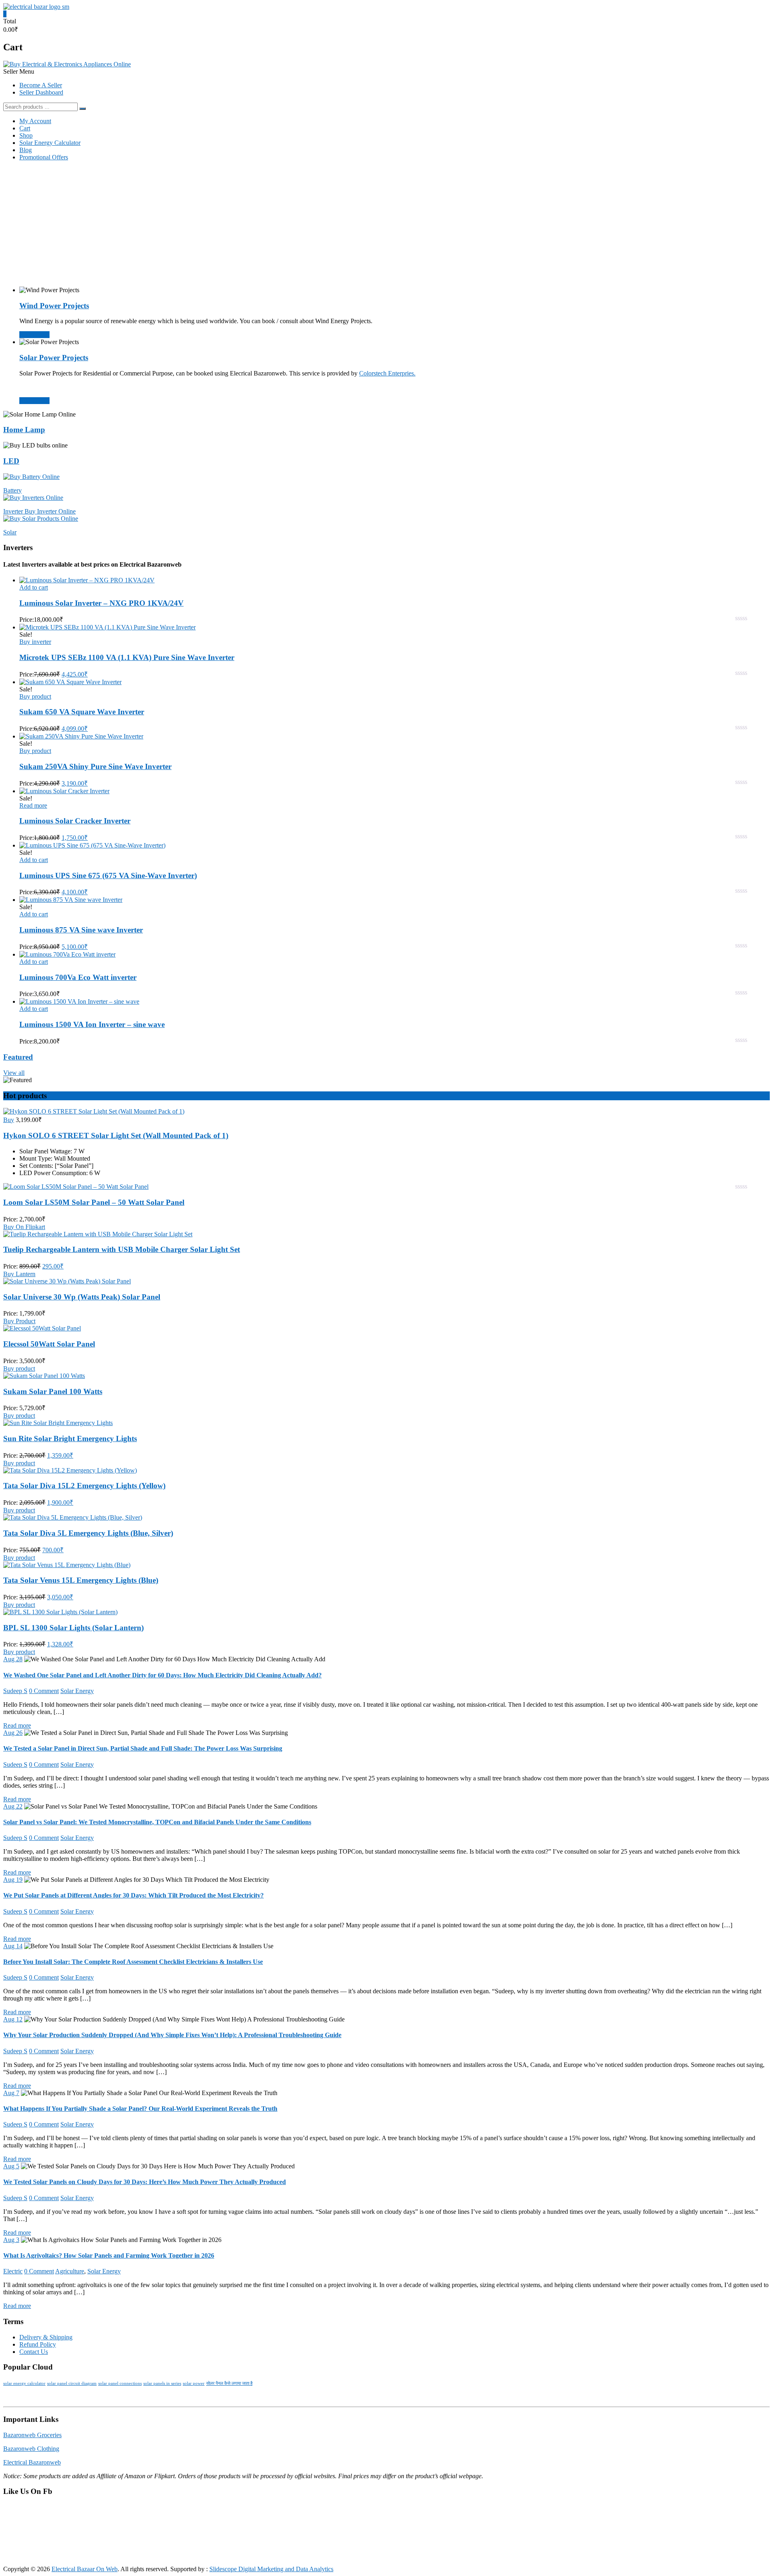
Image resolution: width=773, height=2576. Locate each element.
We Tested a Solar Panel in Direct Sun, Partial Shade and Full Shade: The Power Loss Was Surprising (143, 1748)
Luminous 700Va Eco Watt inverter (78, 977)
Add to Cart (34, 335)
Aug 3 (11, 2240)
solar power (194, 2383)
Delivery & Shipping (46, 2337)
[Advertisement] (386, 224)
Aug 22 (13, 1806)
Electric (13, 2271)
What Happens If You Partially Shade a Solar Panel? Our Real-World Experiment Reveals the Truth (140, 2109)
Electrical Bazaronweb (32, 2462)
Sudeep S (15, 1691)
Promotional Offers (44, 157)
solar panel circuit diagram (72, 2383)
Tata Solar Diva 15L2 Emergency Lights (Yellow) (84, 1486)
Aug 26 (13, 1733)
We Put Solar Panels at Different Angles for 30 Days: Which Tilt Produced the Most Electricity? (133, 1895)
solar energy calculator (24, 2383)
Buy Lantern (19, 1274)
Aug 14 (13, 1946)
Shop (26, 135)
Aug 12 (13, 2019)
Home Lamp (24, 430)
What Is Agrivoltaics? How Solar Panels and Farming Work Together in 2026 (109, 2255)
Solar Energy (77, 1691)
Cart (25, 128)
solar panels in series (162, 2383)
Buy (9, 1120)
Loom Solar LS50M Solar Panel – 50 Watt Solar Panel (94, 1202)
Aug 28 (13, 1659)
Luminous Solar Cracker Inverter (75, 821)
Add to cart (34, 587)
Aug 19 (13, 1880)
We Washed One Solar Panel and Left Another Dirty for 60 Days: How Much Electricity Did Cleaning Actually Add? (162, 1675)
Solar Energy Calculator (50, 143)
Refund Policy (38, 2344)
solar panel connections (120, 2383)
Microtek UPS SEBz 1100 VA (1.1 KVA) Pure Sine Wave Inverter (127, 657)
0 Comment (44, 1691)
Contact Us (34, 2352)
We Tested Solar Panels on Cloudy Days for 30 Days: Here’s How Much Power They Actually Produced (145, 2182)
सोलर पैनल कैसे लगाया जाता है (229, 2383)
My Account (35, 121)
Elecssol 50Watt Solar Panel (49, 1344)
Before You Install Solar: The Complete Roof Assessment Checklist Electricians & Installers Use (133, 1962)
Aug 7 (11, 2093)
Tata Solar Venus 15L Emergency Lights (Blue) (81, 1580)
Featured (18, 1057)
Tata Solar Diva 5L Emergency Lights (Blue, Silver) (88, 1533)
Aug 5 (11, 2166)
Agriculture (70, 2271)
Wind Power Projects (54, 306)
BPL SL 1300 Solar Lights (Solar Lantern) (73, 1628)
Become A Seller (41, 85)
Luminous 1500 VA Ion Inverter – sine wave (92, 1024)
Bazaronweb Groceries (32, 2435)
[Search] (83, 109)
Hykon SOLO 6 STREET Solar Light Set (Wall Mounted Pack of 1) (116, 1135)
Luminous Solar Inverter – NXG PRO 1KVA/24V (101, 603)
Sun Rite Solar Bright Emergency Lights (70, 1439)
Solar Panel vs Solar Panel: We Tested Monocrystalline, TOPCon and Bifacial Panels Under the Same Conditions (157, 1822)
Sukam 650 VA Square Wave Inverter (82, 712)
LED (11, 461)
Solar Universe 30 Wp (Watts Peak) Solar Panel (82, 1297)
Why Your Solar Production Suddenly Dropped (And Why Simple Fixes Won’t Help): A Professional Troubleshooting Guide (172, 2035)
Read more (33, 805)
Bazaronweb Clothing (31, 2449)
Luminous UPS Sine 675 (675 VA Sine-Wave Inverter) (108, 876)
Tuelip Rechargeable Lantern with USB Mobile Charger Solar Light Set (122, 1249)
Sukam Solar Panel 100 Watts (53, 1391)
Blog (26, 150)
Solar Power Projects (54, 358)
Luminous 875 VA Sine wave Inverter (81, 930)
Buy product (35, 696)
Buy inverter (35, 642)
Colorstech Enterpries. (387, 373)
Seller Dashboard (41, 92)
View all (14, 1073)
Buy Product (19, 1321)
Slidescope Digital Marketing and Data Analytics (271, 2569)
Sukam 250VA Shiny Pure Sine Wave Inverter (95, 766)
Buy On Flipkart (24, 1227)
